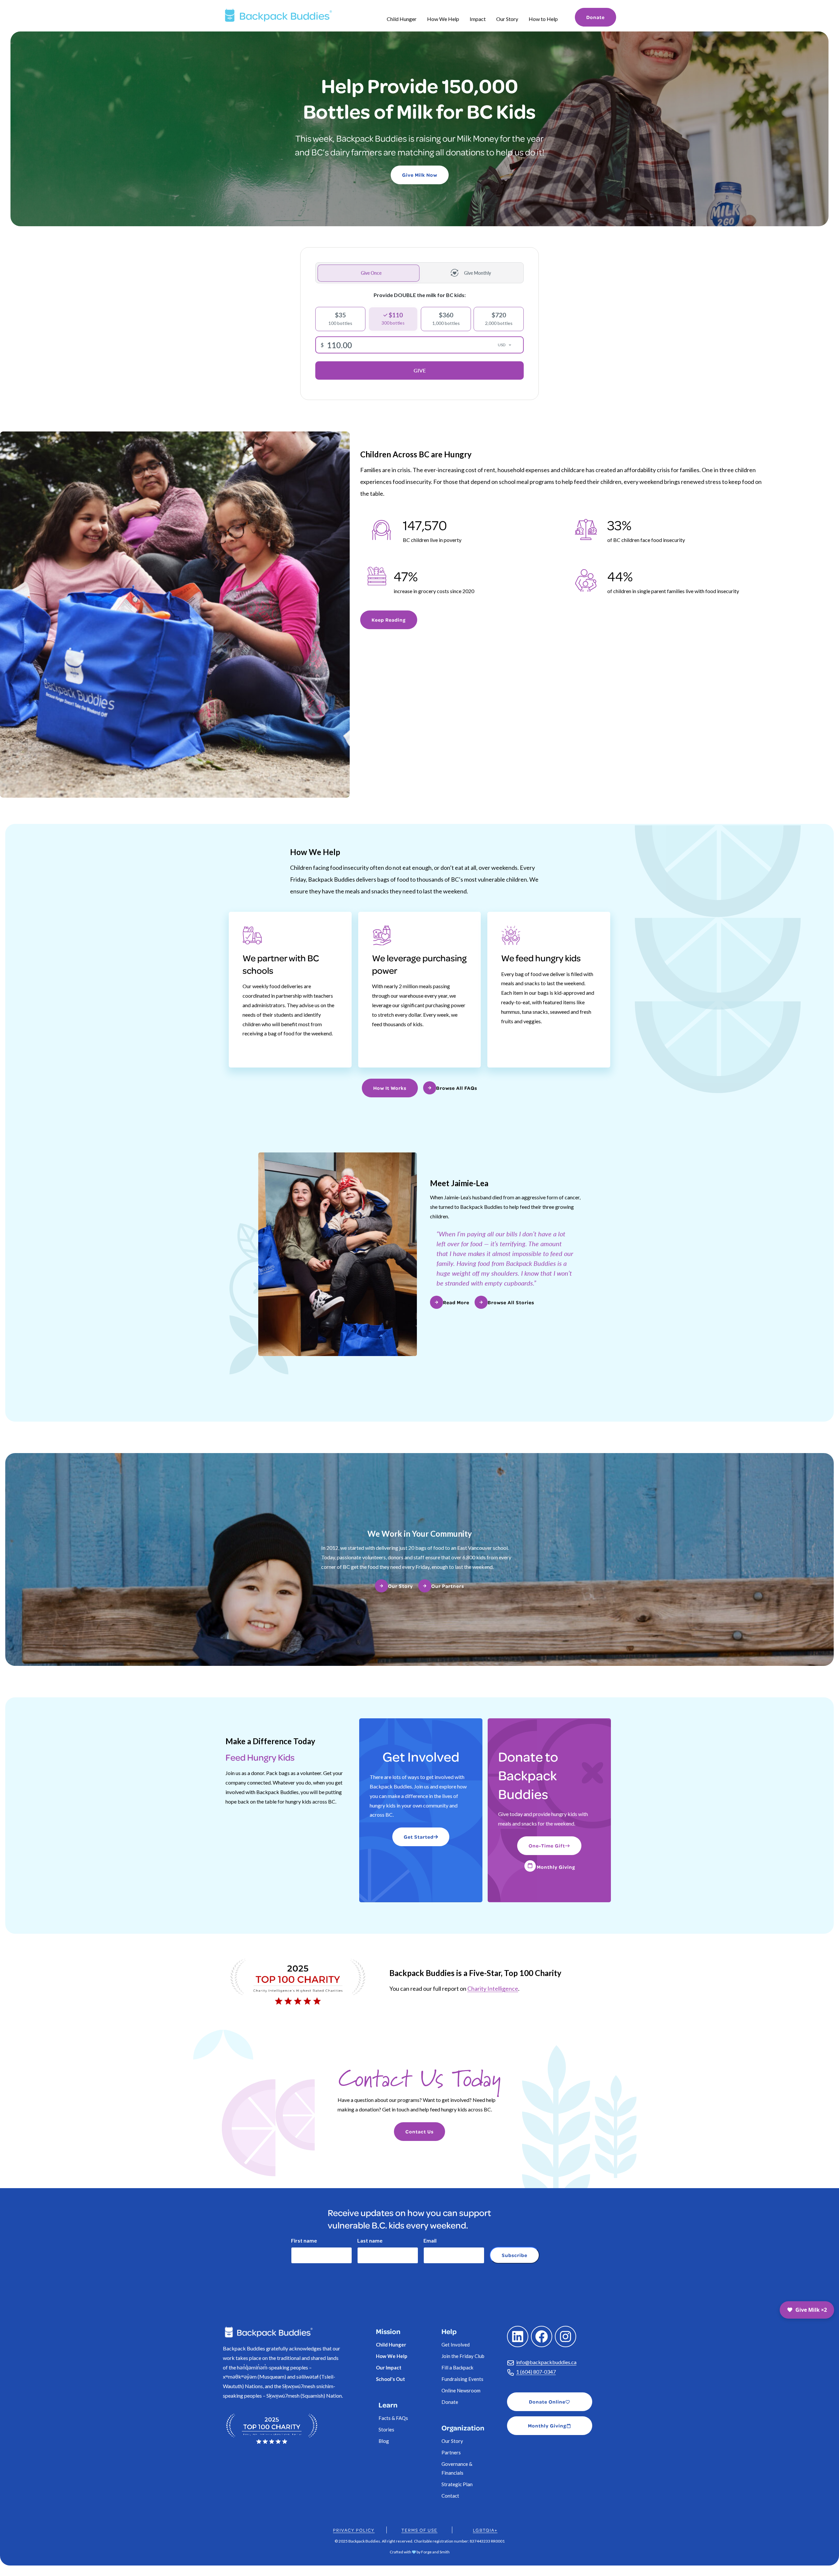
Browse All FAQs (457, 1088)
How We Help (443, 19)
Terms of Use (419, 2530)
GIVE (420, 370)
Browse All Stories (511, 1302)
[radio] (340, 319)
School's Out (390, 2379)
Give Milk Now (420, 175)
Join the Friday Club (463, 2356)
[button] (807, 2310)
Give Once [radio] (371, 273)
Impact (478, 19)
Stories (386, 2429)
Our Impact (389, 2367)
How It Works (390, 1088)
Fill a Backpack (457, 2367)
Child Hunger (402, 19)
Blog (384, 2441)
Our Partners (448, 1586)
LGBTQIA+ (485, 2530)
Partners (451, 2452)
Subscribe (515, 2255)
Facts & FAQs (393, 2418)
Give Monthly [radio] (478, 273)
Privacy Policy (354, 2530)
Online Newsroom (461, 2390)
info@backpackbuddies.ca (546, 2362)
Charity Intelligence (493, 1988)
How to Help (543, 19)
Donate (595, 17)
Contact (450, 2496)
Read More (456, 1302)
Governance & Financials (457, 2468)
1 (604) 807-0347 (536, 2372)
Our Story (507, 19)
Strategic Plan (457, 2484)
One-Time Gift (547, 1846)
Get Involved (456, 2345)
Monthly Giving (556, 1867)
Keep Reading (389, 620)
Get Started (419, 1837)
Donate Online (547, 2402)
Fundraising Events (462, 2379)
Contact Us (419, 2132)
